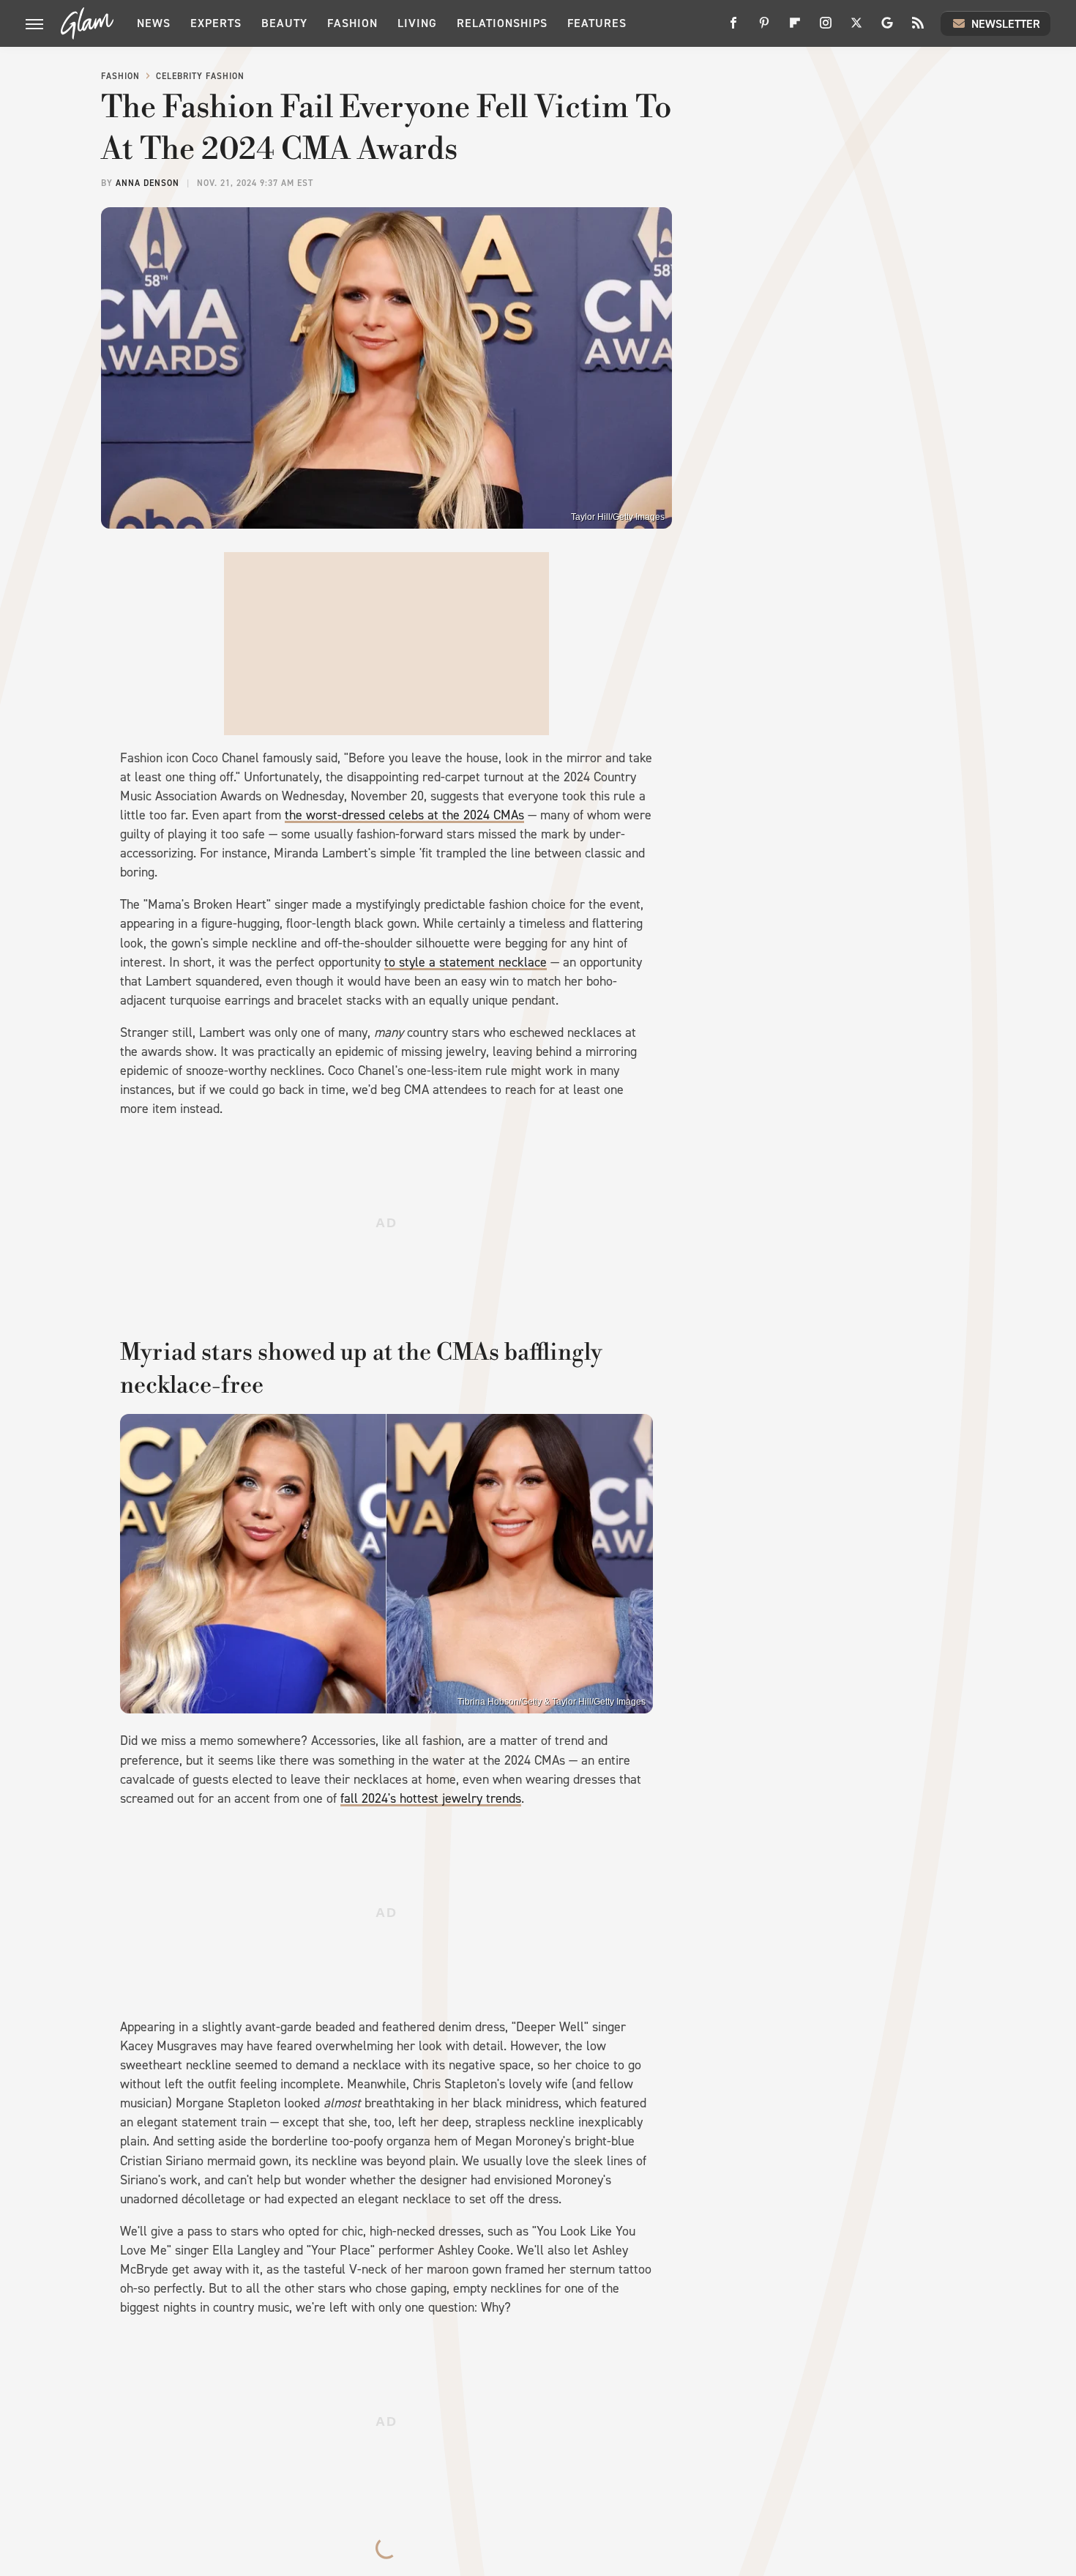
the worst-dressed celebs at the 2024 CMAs (404, 815)
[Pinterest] (764, 28)
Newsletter (1006, 24)
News (154, 23)
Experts (216, 23)
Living (417, 23)
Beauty (284, 23)
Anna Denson (147, 183)
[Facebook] (733, 28)
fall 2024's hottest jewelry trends (431, 1798)
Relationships (502, 23)
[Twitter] (856, 28)
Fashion (352, 23)
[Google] (887, 28)
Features (597, 23)
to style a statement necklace (466, 962)
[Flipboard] (795, 28)
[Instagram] (826, 28)
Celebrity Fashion (200, 76)
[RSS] (918, 28)
